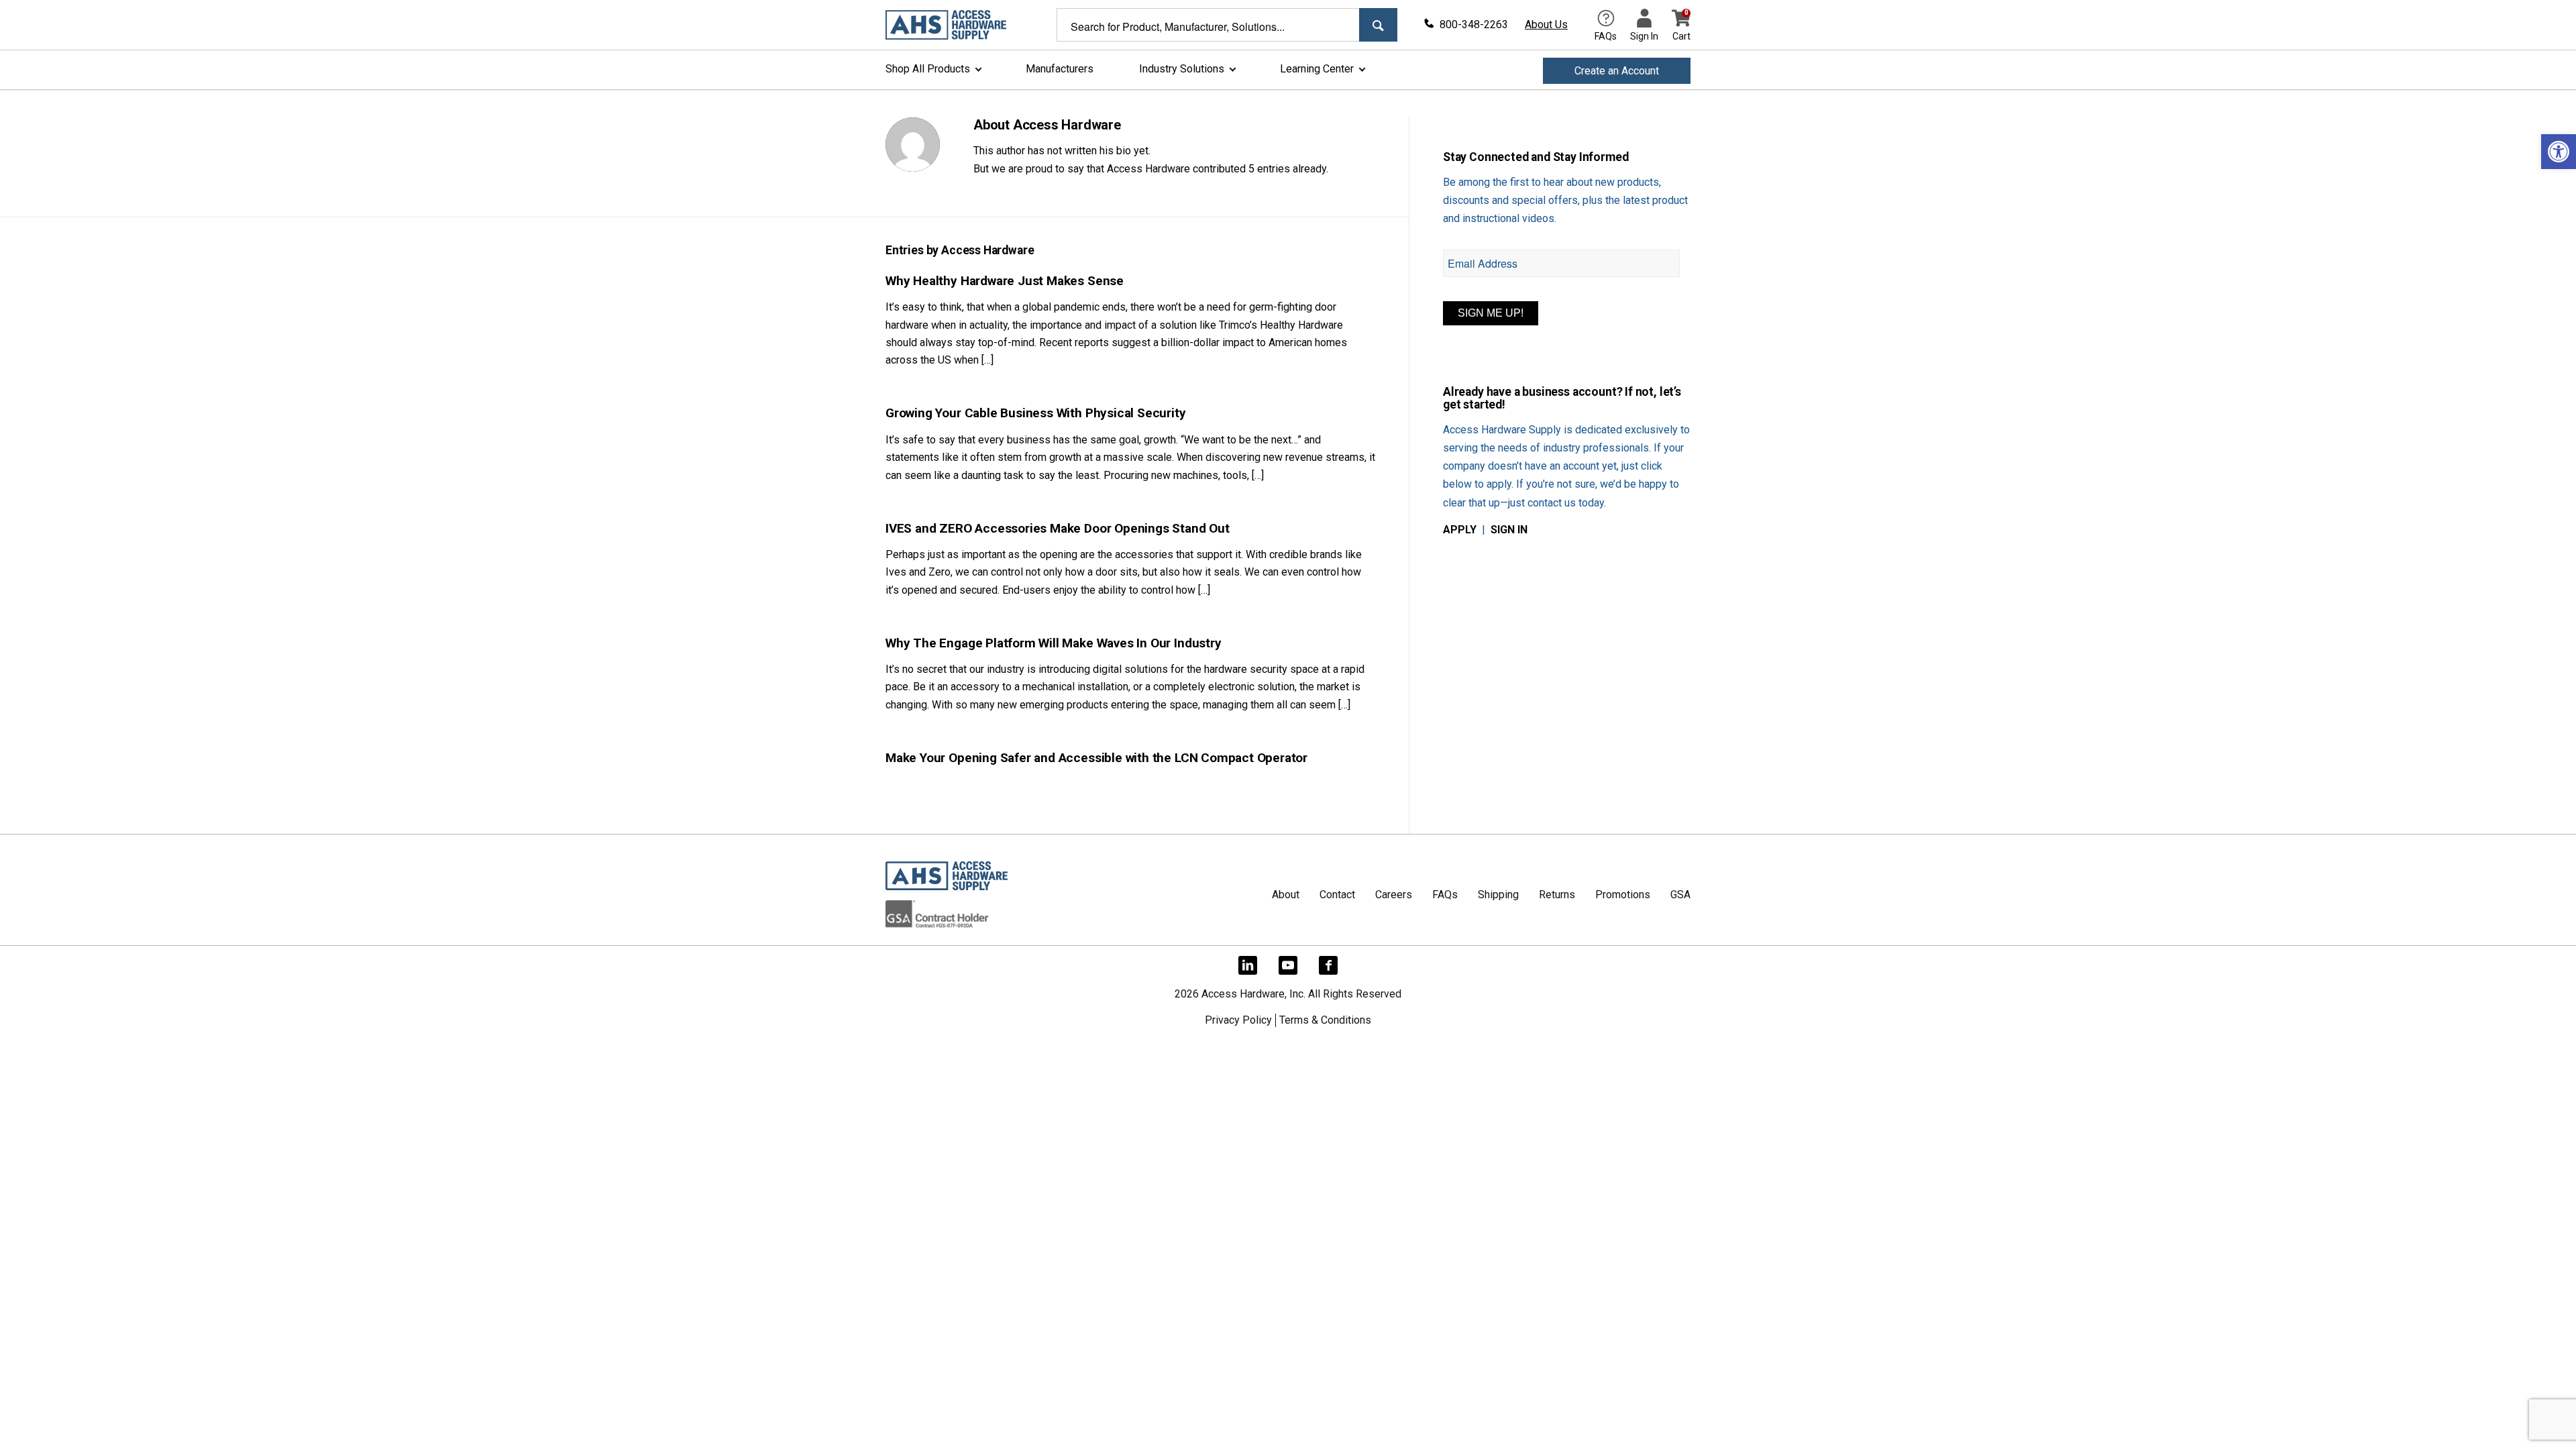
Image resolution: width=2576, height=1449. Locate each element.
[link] (2559, 152)
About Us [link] (1546, 24)
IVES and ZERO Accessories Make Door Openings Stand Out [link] (1058, 528)
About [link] (1286, 895)
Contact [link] (1337, 895)
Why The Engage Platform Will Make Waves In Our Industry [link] (1054, 643)
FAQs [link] (1445, 895)
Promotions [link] (1623, 895)
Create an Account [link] (1617, 71)
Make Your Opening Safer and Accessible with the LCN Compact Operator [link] (1096, 758)
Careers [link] (1394, 895)
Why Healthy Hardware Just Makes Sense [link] (1005, 281)
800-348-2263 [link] (1474, 24)
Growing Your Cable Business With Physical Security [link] (1036, 413)
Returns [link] (1557, 895)
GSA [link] (1680, 895)
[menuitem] (932, 71)
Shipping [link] (1498, 895)
